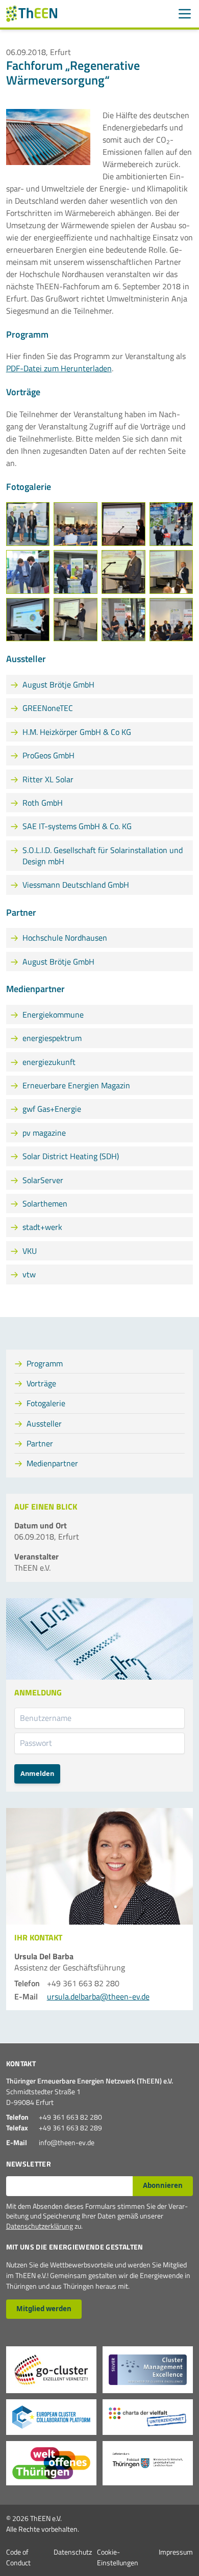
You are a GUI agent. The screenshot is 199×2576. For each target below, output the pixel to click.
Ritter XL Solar (48, 779)
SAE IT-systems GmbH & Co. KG (77, 826)
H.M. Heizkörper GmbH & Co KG (77, 732)
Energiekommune (53, 1015)
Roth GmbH (43, 803)
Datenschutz (73, 2552)
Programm (45, 1363)
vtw (29, 1274)
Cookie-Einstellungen (118, 2557)
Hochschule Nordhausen (65, 938)
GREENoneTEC (48, 708)
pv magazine (44, 1133)
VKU (30, 1251)
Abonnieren (163, 2185)
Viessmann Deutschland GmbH (76, 885)
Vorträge (41, 1383)
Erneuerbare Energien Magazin (76, 1085)
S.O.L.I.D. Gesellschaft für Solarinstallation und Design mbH (103, 856)
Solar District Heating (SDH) (71, 1156)
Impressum (176, 2552)
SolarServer (43, 1180)
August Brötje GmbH (58, 684)
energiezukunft (49, 1062)
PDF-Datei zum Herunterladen (59, 368)
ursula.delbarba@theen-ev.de (98, 1996)
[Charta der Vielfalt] (148, 2417)
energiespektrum (52, 1038)
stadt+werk (42, 1227)
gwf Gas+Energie (52, 1109)
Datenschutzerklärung (40, 2226)
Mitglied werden (44, 2309)
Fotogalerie (46, 1403)
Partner (40, 1443)
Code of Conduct (18, 2557)
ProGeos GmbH (48, 755)
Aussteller (44, 1423)
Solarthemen (45, 1203)
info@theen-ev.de (67, 2142)
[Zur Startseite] (32, 14)
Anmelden (37, 1773)
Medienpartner (52, 1463)
